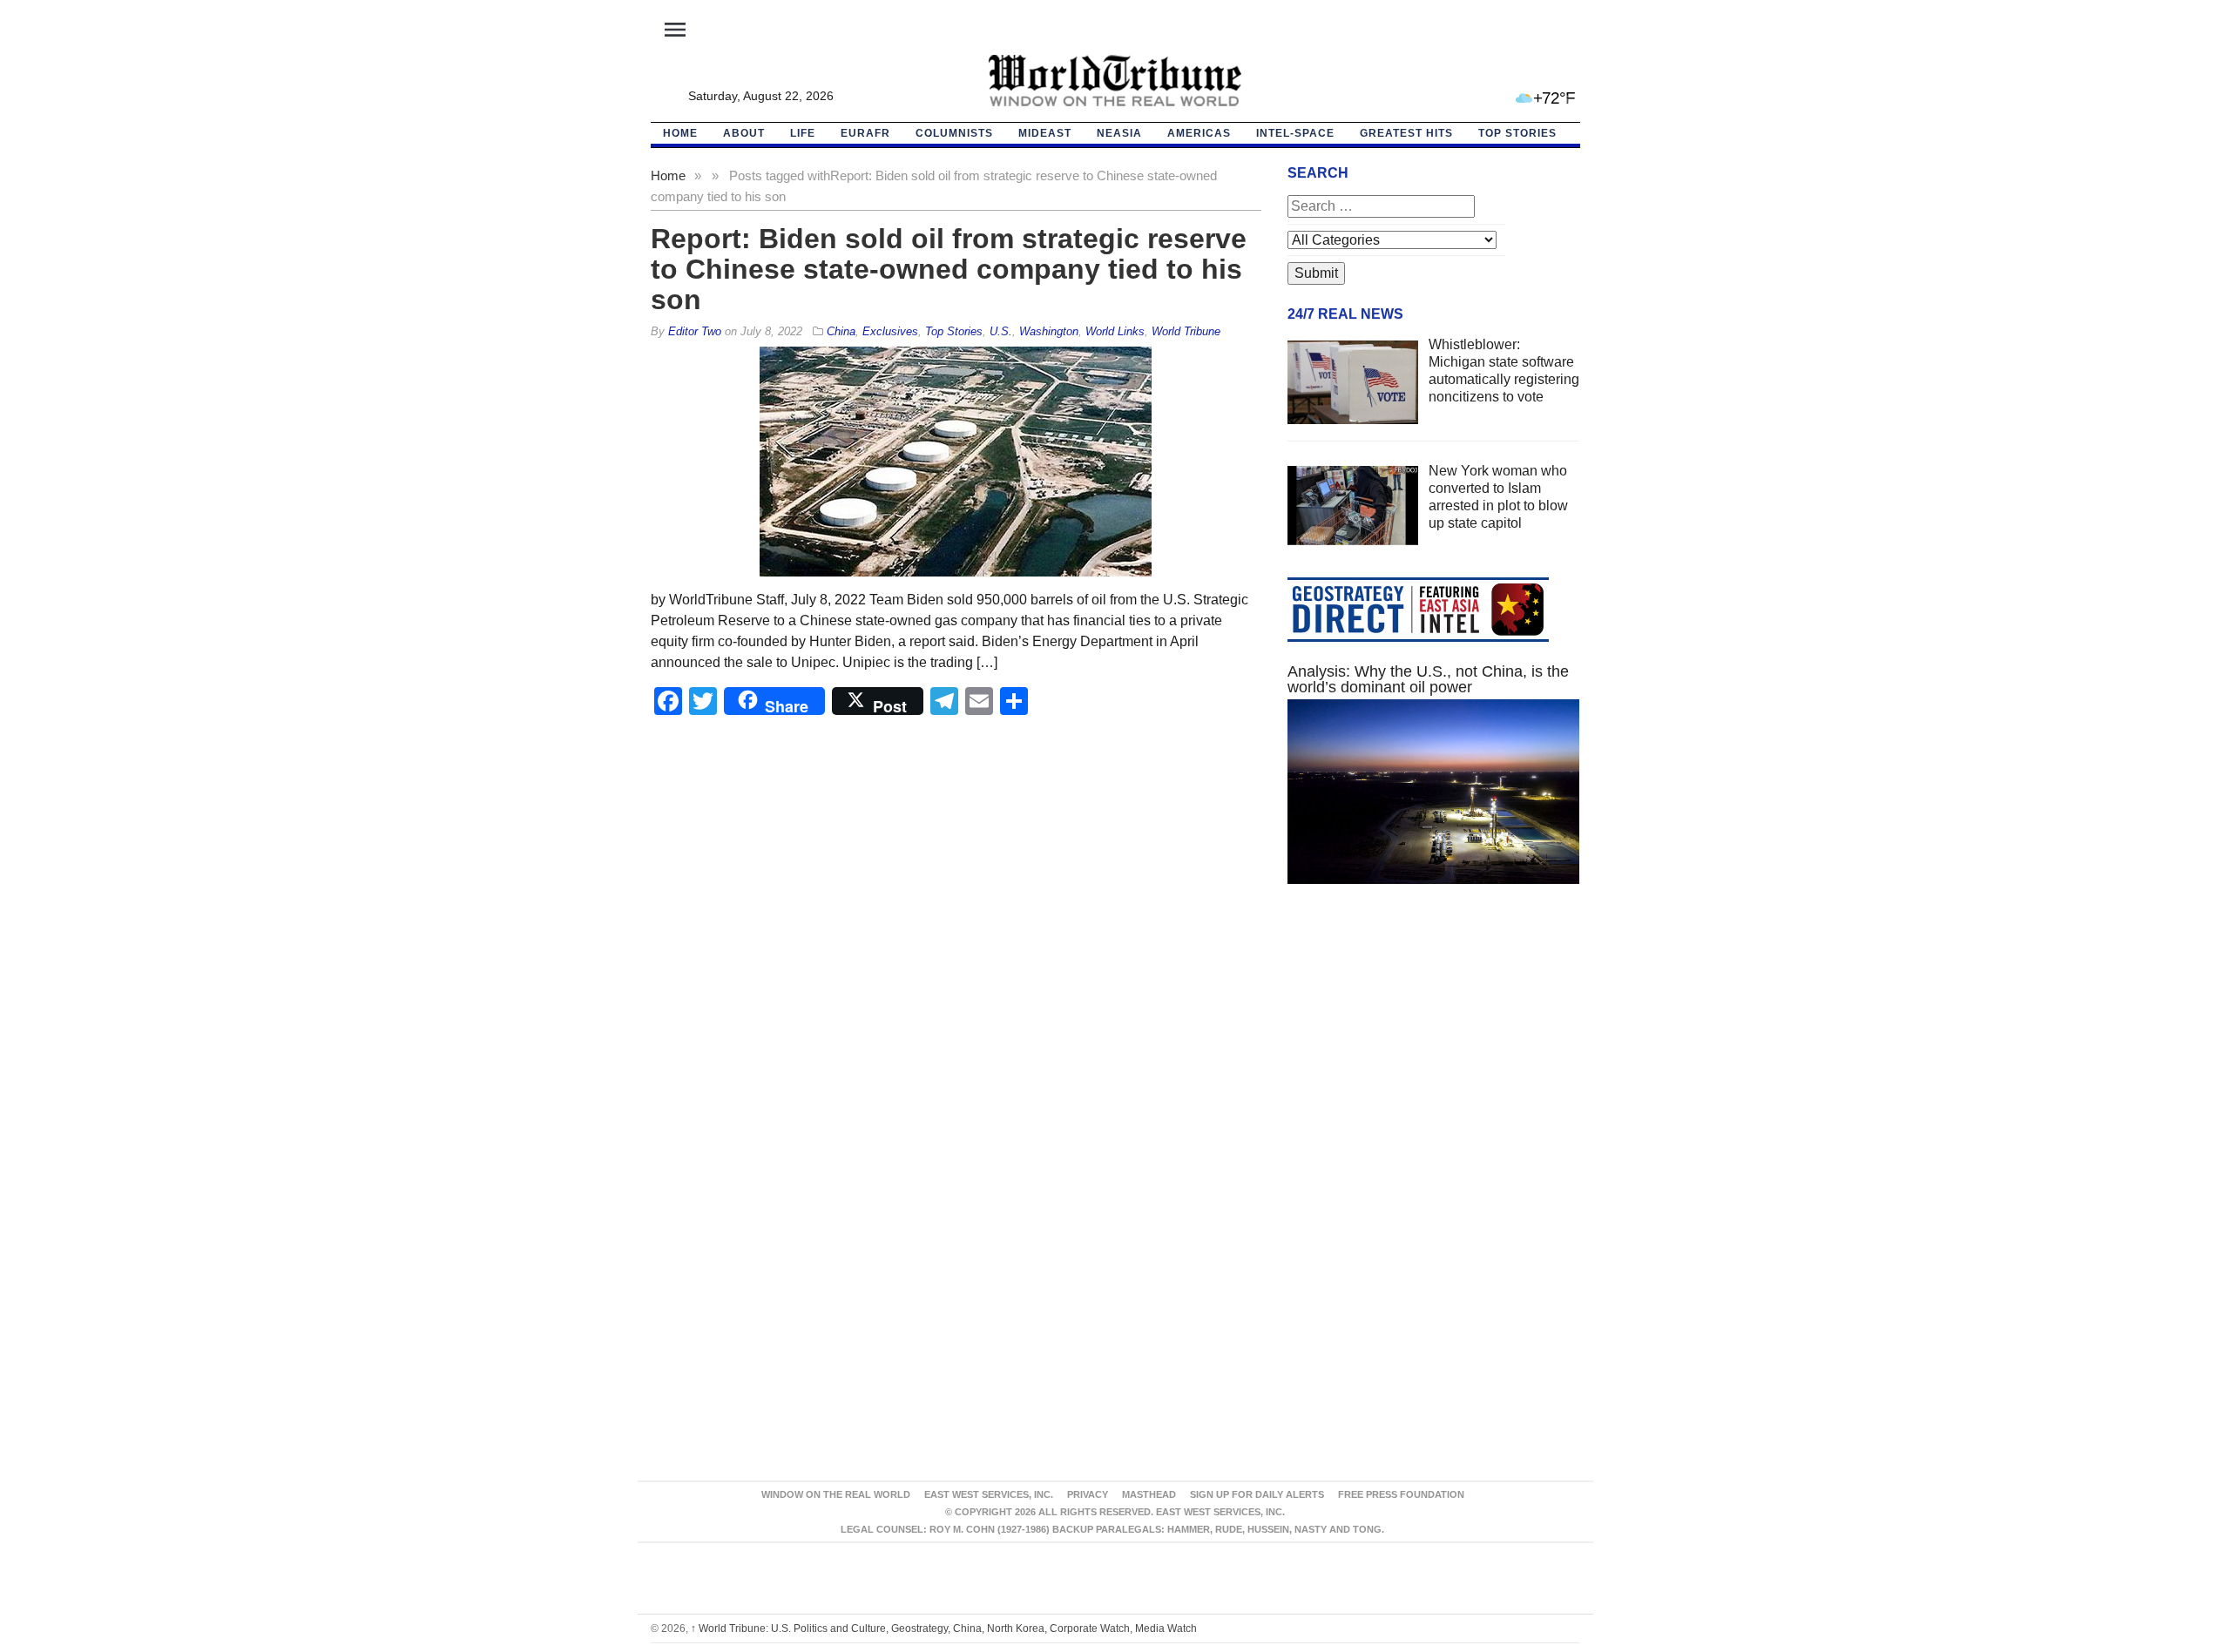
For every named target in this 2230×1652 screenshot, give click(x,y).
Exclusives (890, 331)
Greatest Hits (1406, 133)
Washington (1049, 331)
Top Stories (1517, 133)
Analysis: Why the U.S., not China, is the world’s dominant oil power (1428, 679)
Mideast (1045, 133)
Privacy (1088, 1494)
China (841, 331)
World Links (1115, 331)
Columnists (954, 133)
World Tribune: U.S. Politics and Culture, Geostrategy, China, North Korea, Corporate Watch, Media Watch (944, 1628)
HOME (680, 133)
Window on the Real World (836, 1494)
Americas (1199, 133)
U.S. (1001, 331)
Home (668, 175)
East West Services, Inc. (989, 1494)
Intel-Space (1295, 133)
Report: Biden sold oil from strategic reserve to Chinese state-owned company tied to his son (949, 269)
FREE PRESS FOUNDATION (1401, 1494)
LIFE (803, 133)
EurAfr (865, 133)
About (744, 133)
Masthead (1149, 1494)
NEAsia (1119, 133)
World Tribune (1186, 331)
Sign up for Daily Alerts (1257, 1494)
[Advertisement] (1434, 1062)
